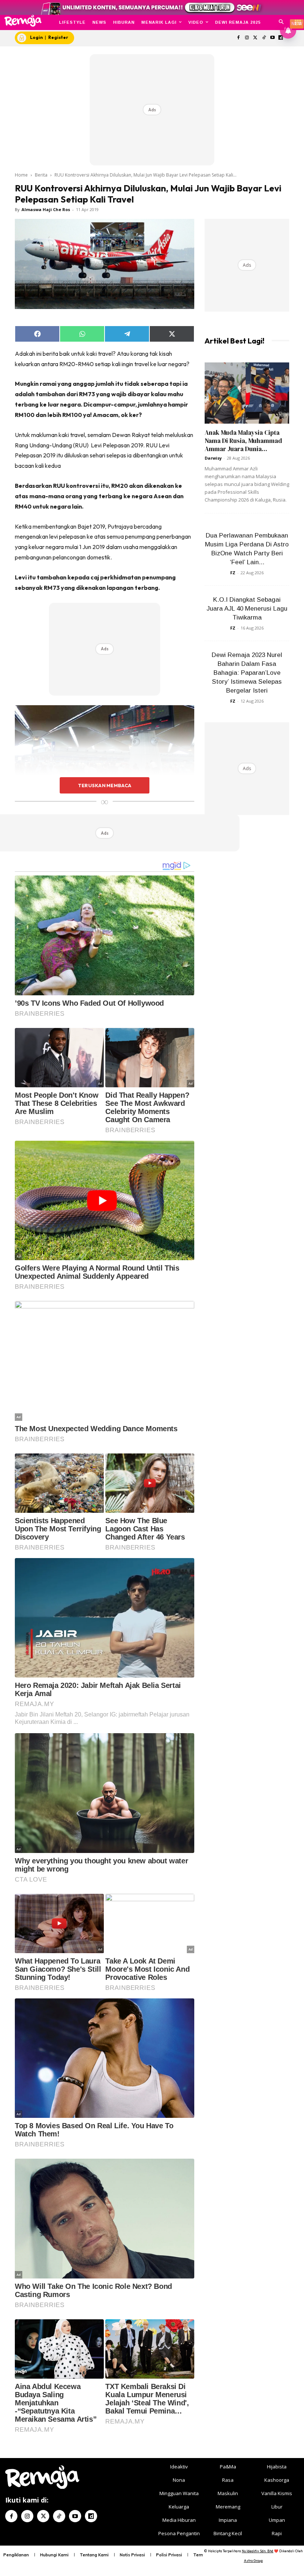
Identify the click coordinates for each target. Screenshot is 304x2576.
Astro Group (253, 2561)
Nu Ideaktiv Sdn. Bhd (257, 2551)
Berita (41, 175)
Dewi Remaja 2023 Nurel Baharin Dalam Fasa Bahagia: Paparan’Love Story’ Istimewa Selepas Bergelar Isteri (247, 673)
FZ (233, 573)
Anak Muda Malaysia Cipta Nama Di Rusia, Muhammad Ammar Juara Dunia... (243, 441)
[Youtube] (272, 38)
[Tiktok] (264, 38)
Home (21, 175)
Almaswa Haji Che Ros (46, 209)
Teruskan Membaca (105, 785)
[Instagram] (247, 38)
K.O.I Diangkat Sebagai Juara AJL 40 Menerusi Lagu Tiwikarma (247, 609)
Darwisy (213, 458)
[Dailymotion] (91, 2516)
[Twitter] (256, 38)
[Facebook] (239, 38)
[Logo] (23, 21)
